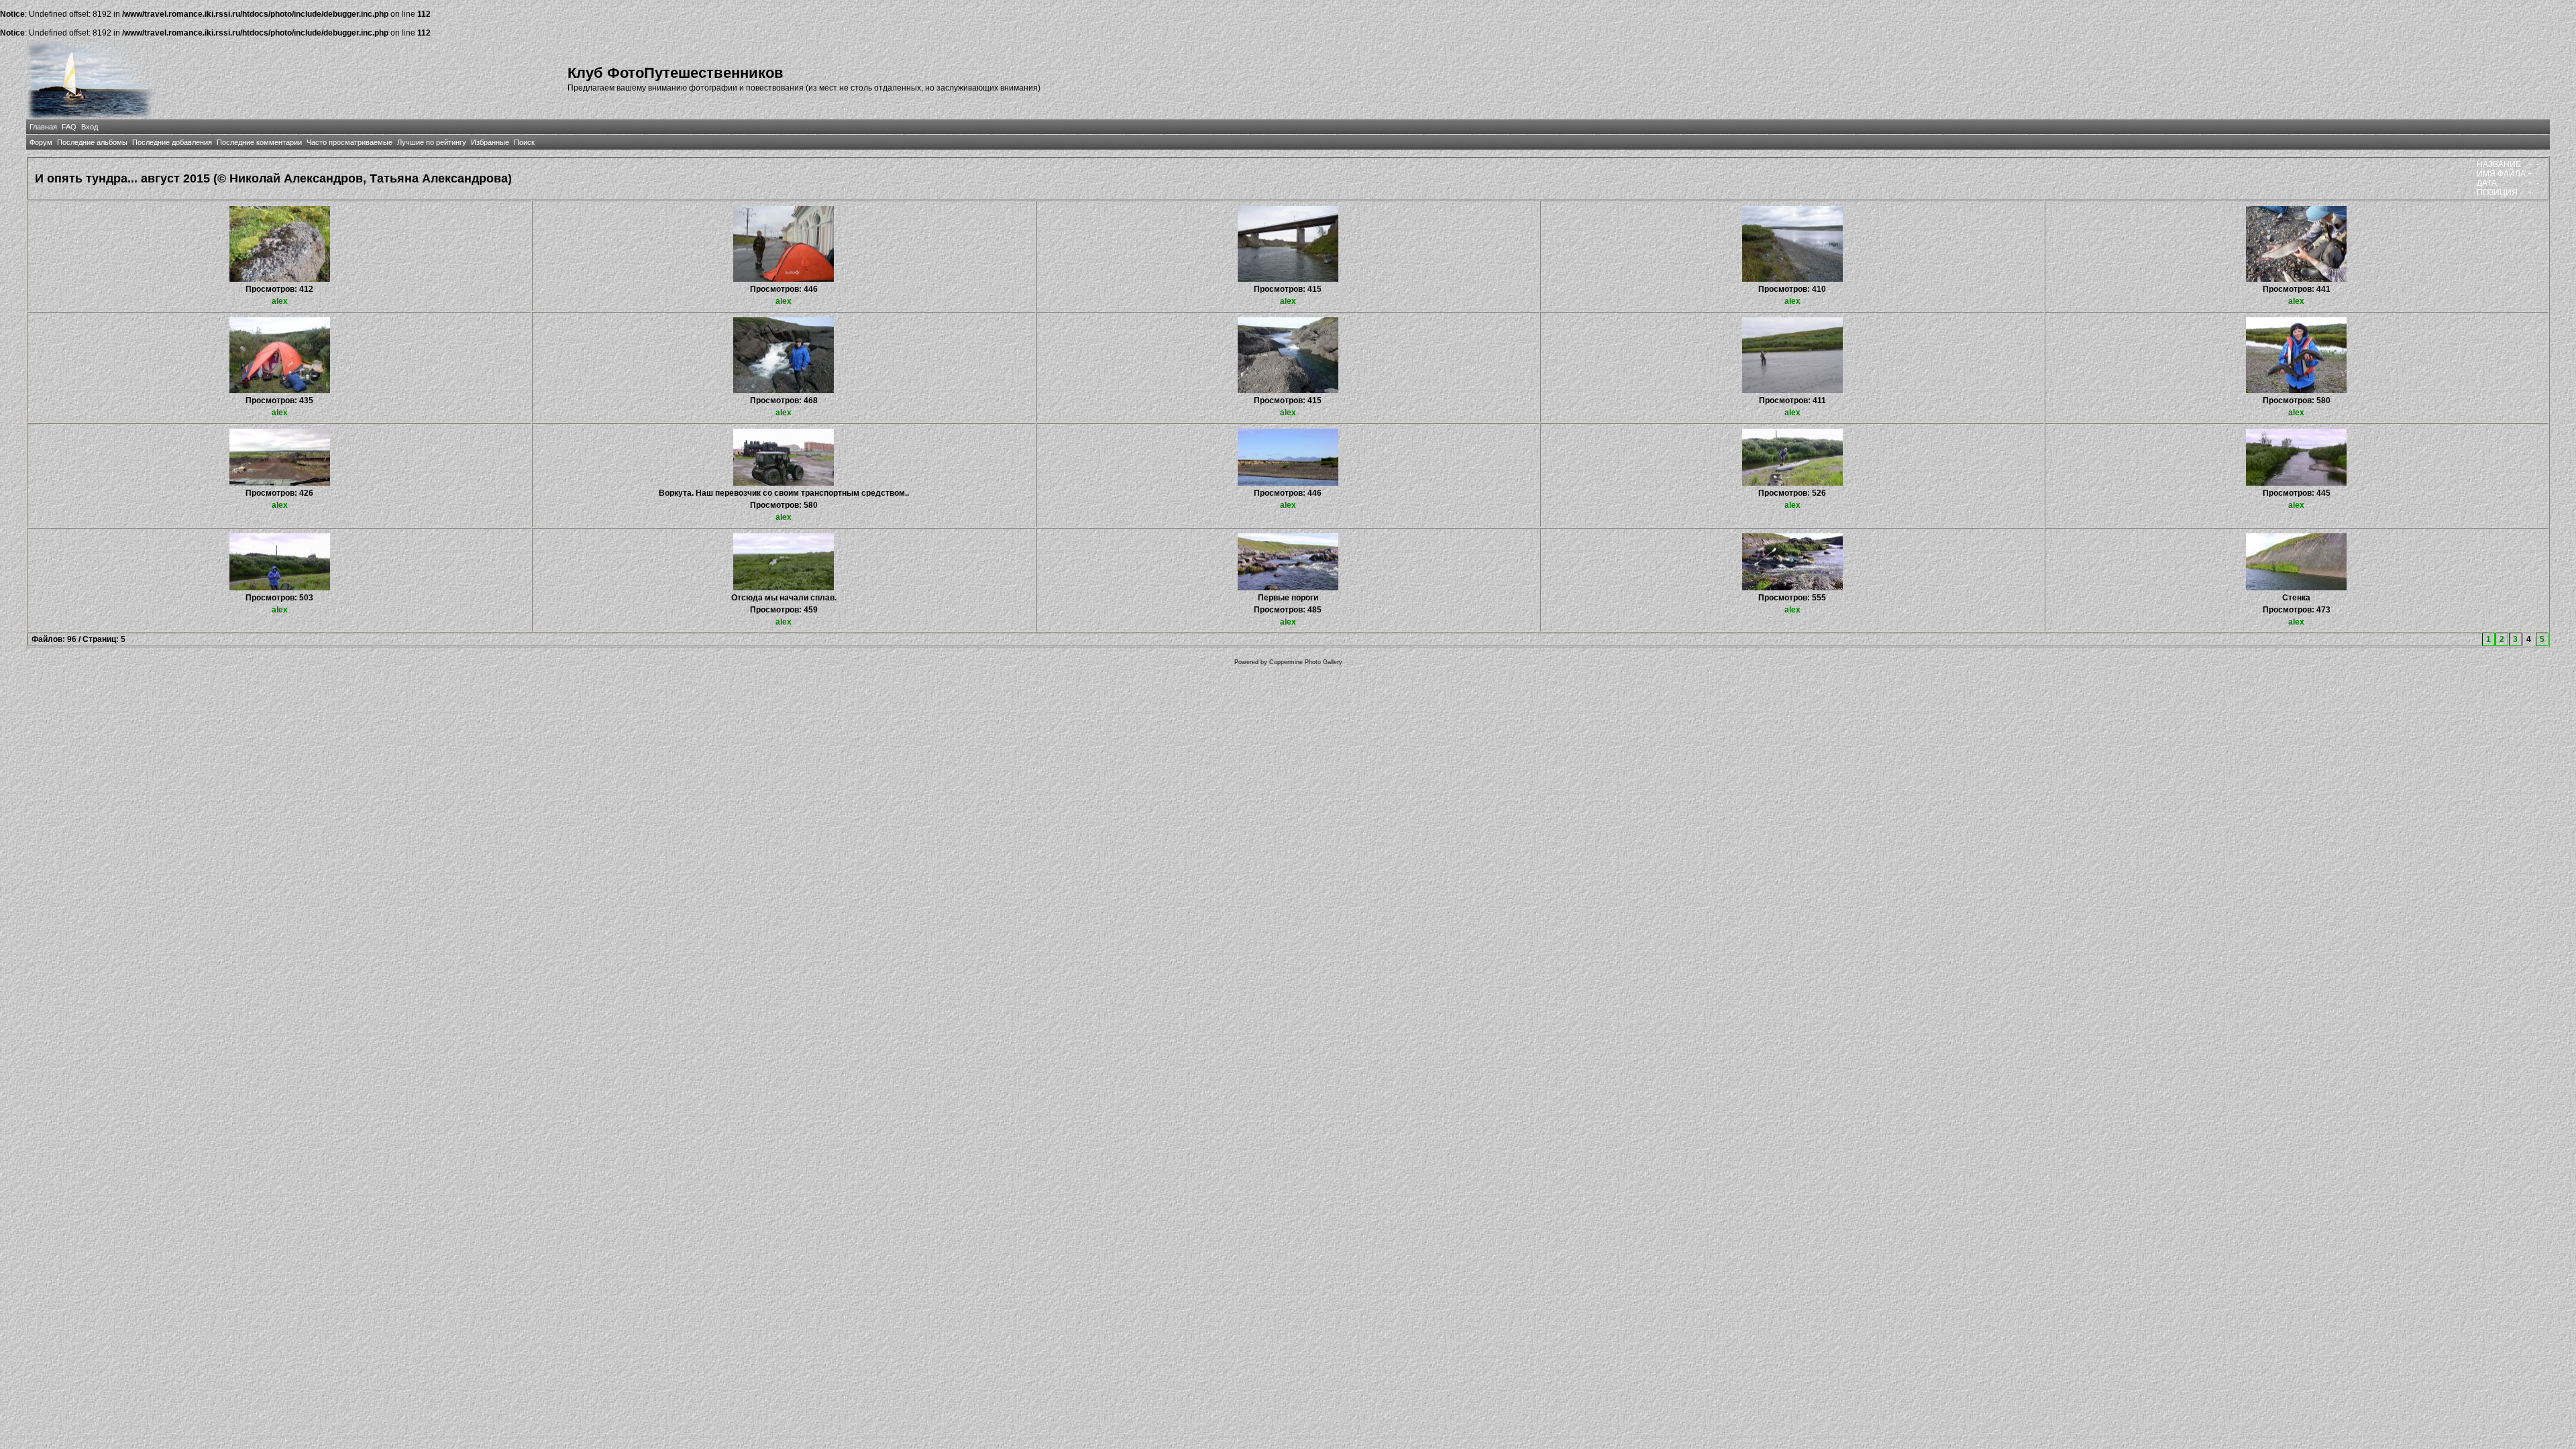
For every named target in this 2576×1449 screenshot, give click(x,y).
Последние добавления (172, 142)
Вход (90, 127)
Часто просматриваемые (350, 142)
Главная (43, 127)
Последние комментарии (259, 142)
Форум (41, 142)
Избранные (490, 142)
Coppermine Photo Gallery (1306, 662)
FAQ (69, 127)
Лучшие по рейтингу (432, 142)
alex (280, 301)
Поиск (524, 142)
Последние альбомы (92, 142)
